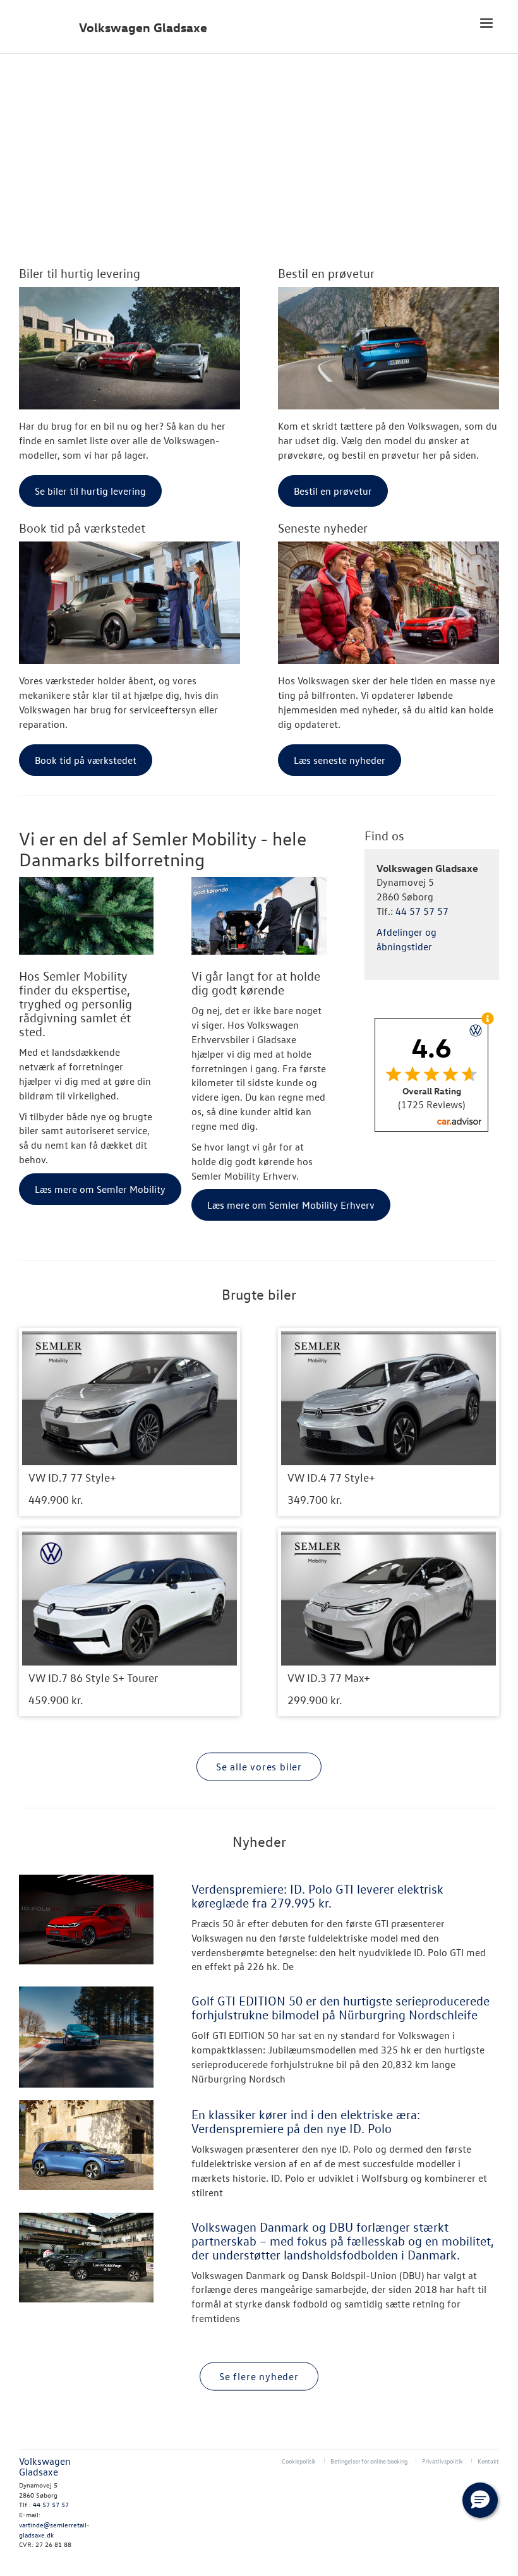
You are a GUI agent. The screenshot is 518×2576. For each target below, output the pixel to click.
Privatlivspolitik (443, 2461)
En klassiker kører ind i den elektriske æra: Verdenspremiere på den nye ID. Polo (306, 2121)
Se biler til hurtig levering (90, 491)
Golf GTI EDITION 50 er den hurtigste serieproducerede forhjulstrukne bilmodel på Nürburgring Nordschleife (340, 2007)
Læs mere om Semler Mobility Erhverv (291, 1205)
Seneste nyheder (323, 528)
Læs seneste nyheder (340, 760)
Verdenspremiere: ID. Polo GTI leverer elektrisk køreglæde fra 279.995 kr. (317, 1896)
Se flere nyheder (259, 2376)
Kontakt (488, 2461)
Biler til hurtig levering (80, 273)
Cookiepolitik (299, 2461)
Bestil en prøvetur (326, 273)
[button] (480, 2500)
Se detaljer (129, 1422)
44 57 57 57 (422, 911)
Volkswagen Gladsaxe (143, 27)
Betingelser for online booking (369, 2461)
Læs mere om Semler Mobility (100, 1189)
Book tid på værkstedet (82, 528)
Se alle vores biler (259, 1766)
